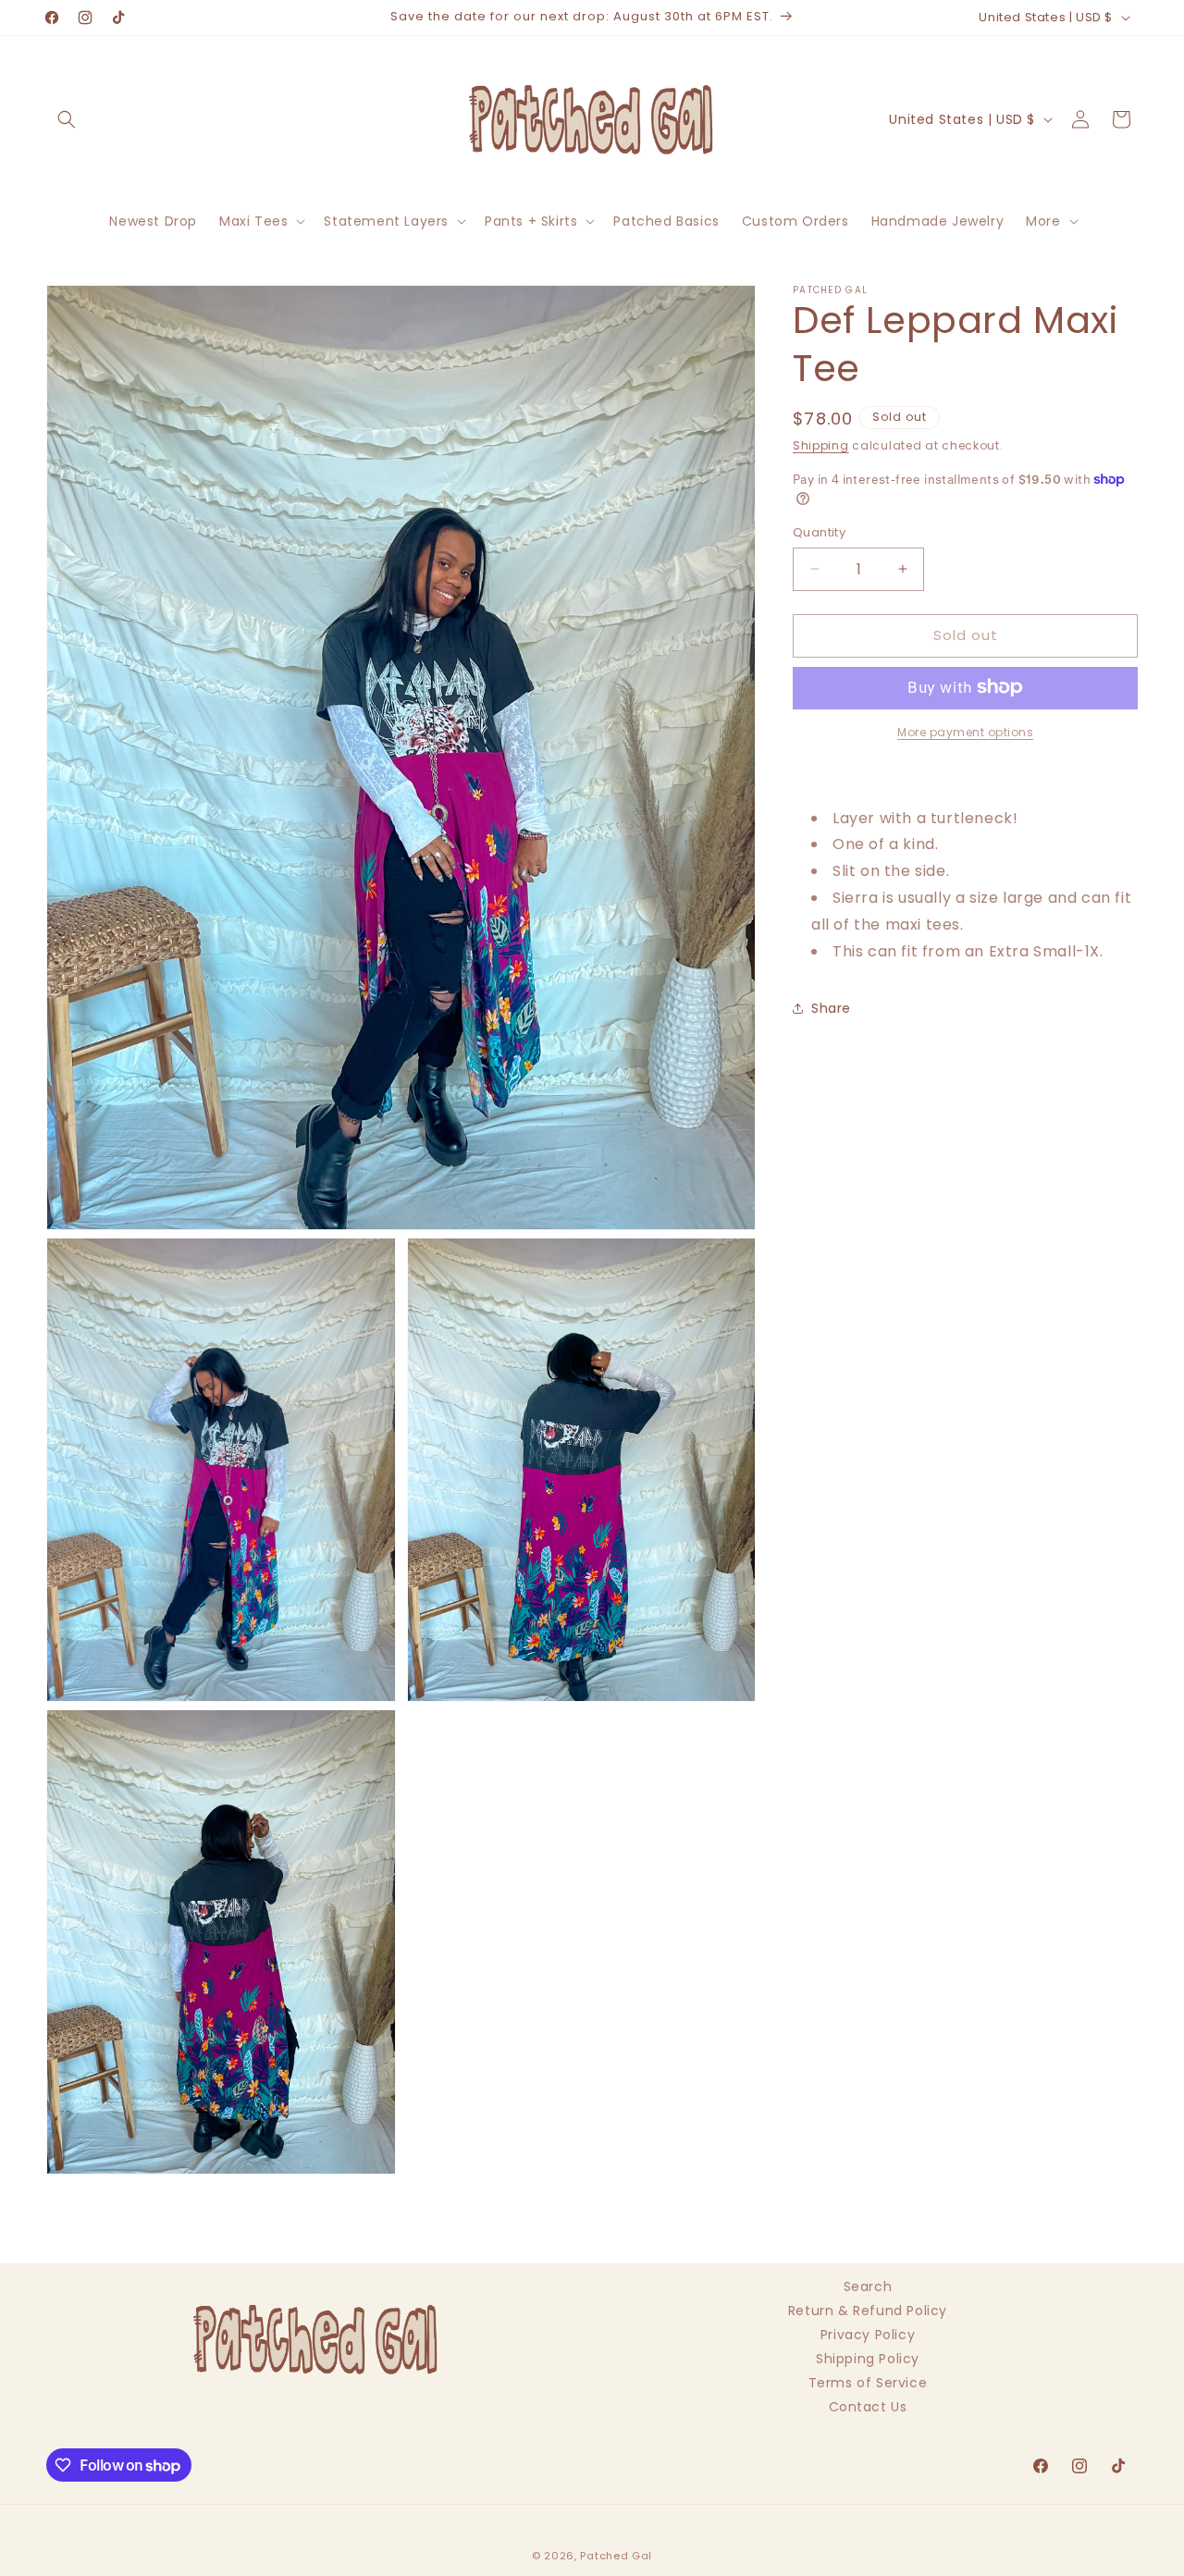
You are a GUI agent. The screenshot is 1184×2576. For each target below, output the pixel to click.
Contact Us (868, 2407)
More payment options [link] (965, 731)
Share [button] (831, 1007)
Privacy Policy (868, 2335)
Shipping (821, 445)
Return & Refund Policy (868, 2311)
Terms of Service (868, 2383)
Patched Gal (616, 2556)
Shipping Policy (868, 2359)
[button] (67, 119)
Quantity (819, 532)
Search (868, 2289)
